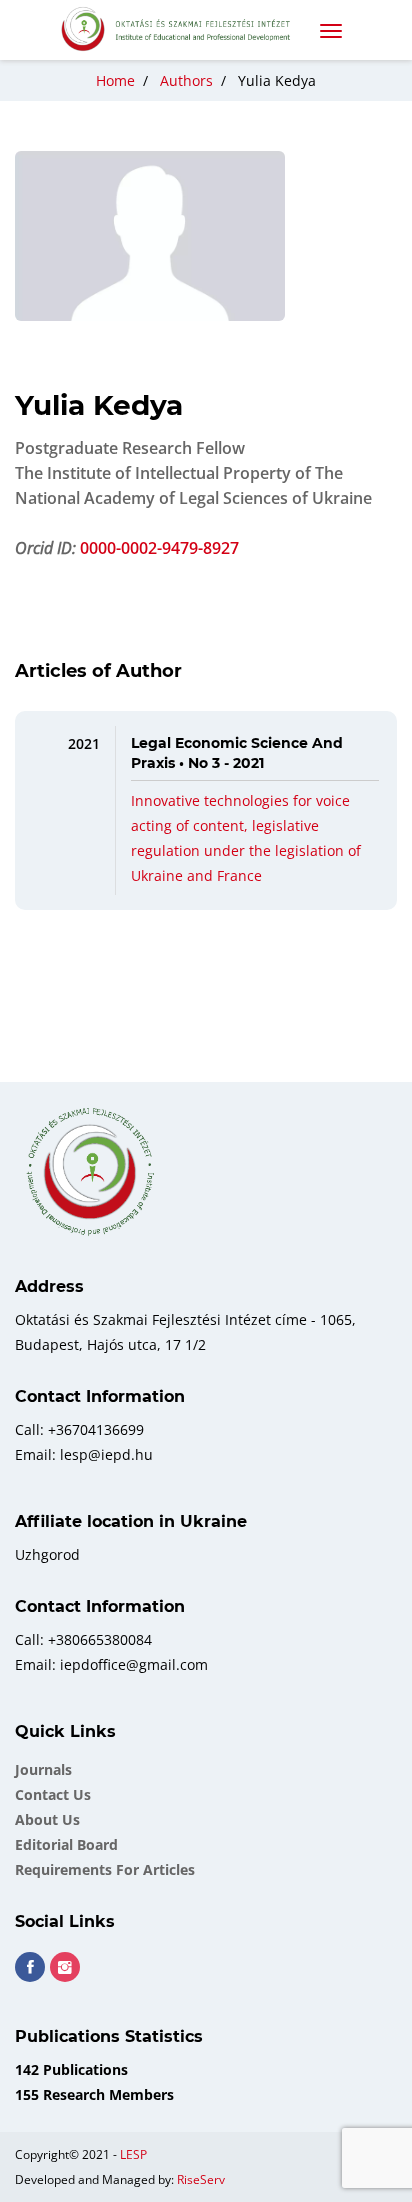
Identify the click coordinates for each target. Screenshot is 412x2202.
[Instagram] (65, 1967)
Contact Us (53, 1794)
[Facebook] (30, 1967)
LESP (133, 2154)
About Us (47, 1819)
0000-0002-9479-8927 (159, 548)
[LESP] (184, 30)
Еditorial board (66, 1844)
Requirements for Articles (105, 1869)
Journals (43, 1769)
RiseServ (201, 2179)
